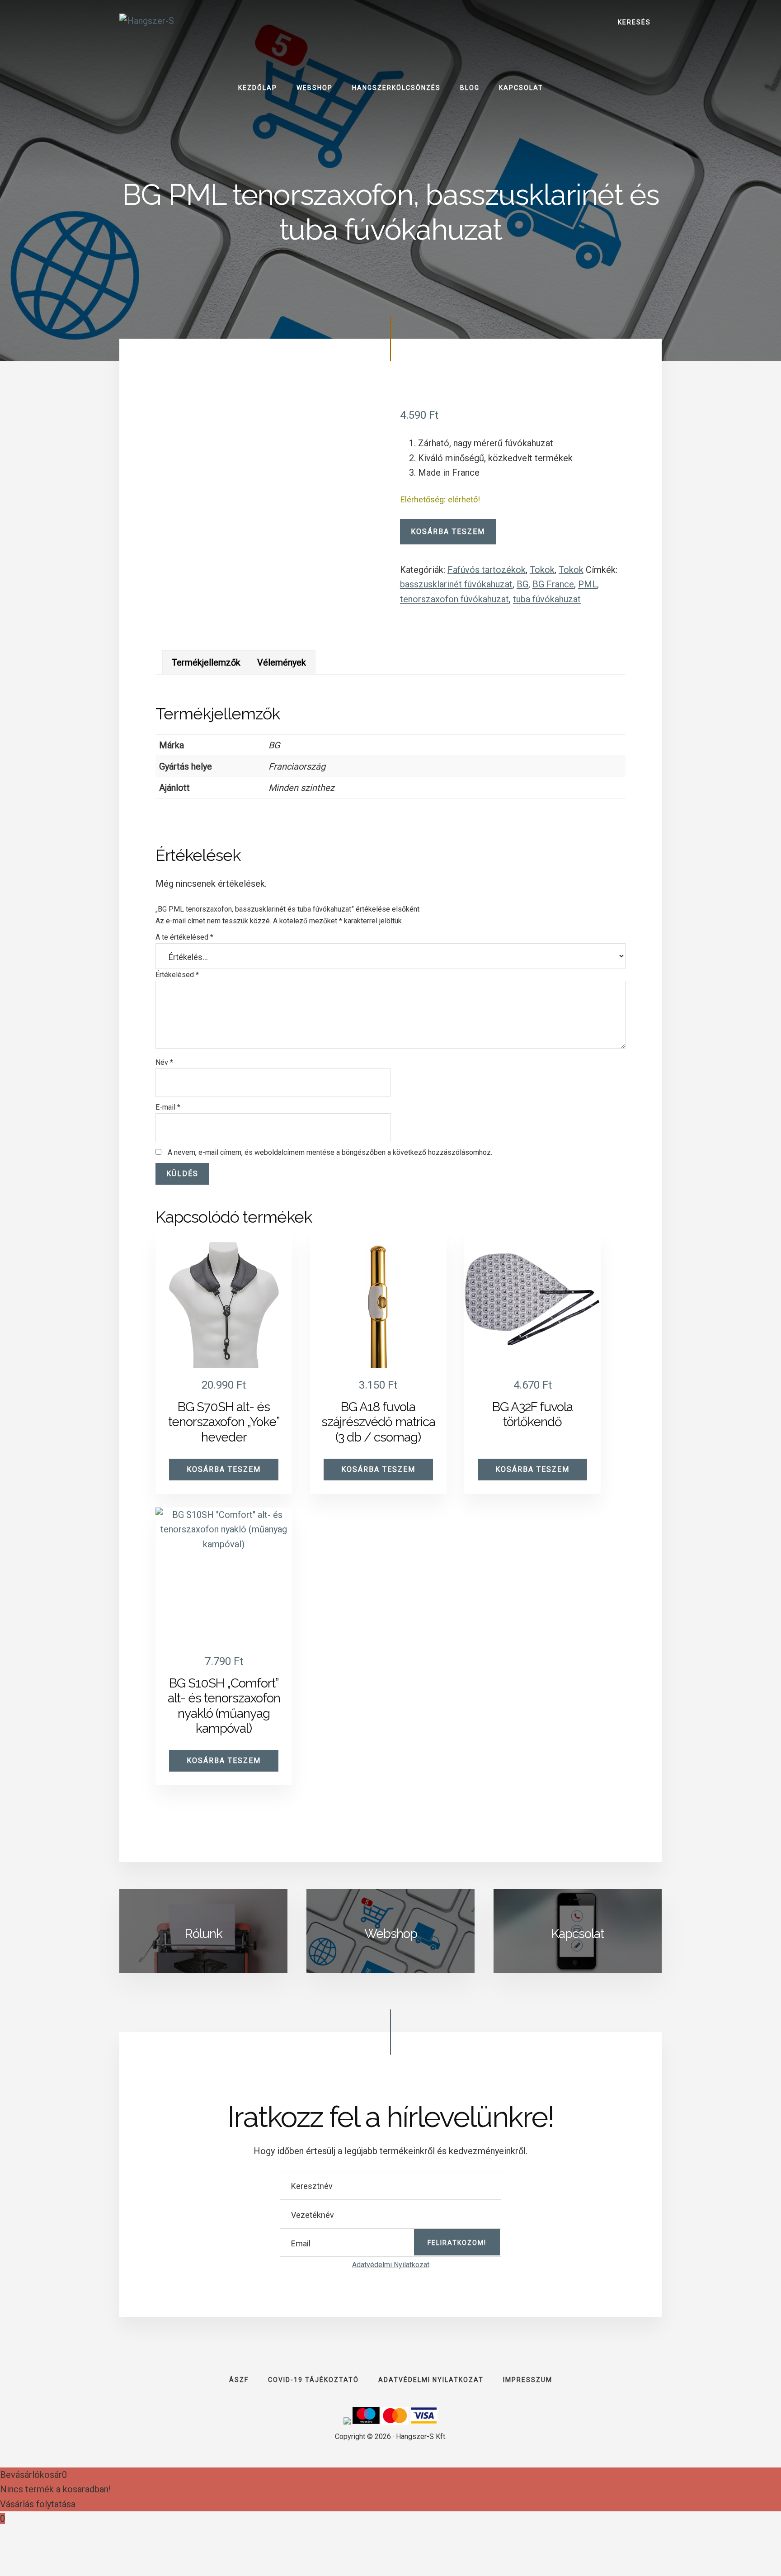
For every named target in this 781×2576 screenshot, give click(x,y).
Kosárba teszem (448, 532)
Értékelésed (177, 975)
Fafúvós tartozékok (487, 570)
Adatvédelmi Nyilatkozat (391, 2265)
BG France (553, 584)
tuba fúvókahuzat (547, 599)
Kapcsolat (578, 1934)
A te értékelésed (184, 937)
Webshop (391, 1934)
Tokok (542, 570)
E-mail (168, 1107)
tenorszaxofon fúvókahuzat (454, 599)
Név (164, 1062)
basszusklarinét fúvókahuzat (456, 584)
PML (588, 584)
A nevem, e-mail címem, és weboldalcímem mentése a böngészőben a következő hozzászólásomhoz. (330, 1152)
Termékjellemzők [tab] (206, 662)
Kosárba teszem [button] (224, 1469)
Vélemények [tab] (282, 662)
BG (522, 584)
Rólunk (204, 1934)
